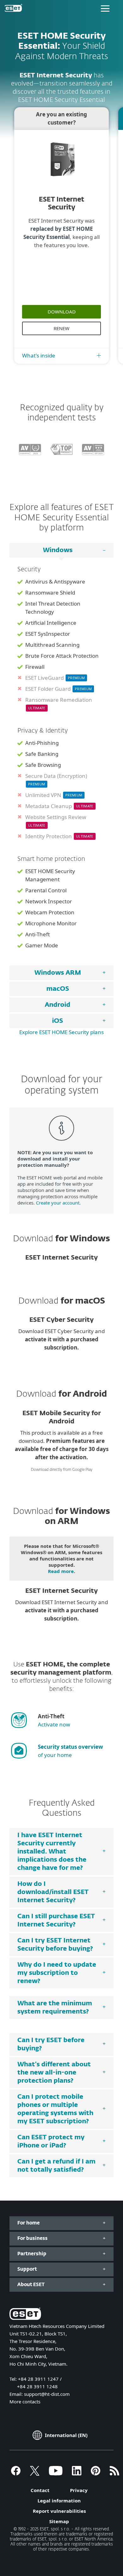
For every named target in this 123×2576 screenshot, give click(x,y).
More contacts (25, 2401)
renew (61, 328)
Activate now (54, 1724)
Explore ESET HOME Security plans (61, 1032)
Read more (61, 1571)
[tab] (61, 973)
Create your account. (58, 1203)
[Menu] (105, 8)
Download (62, 312)
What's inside (39, 355)
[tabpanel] (61, 762)
